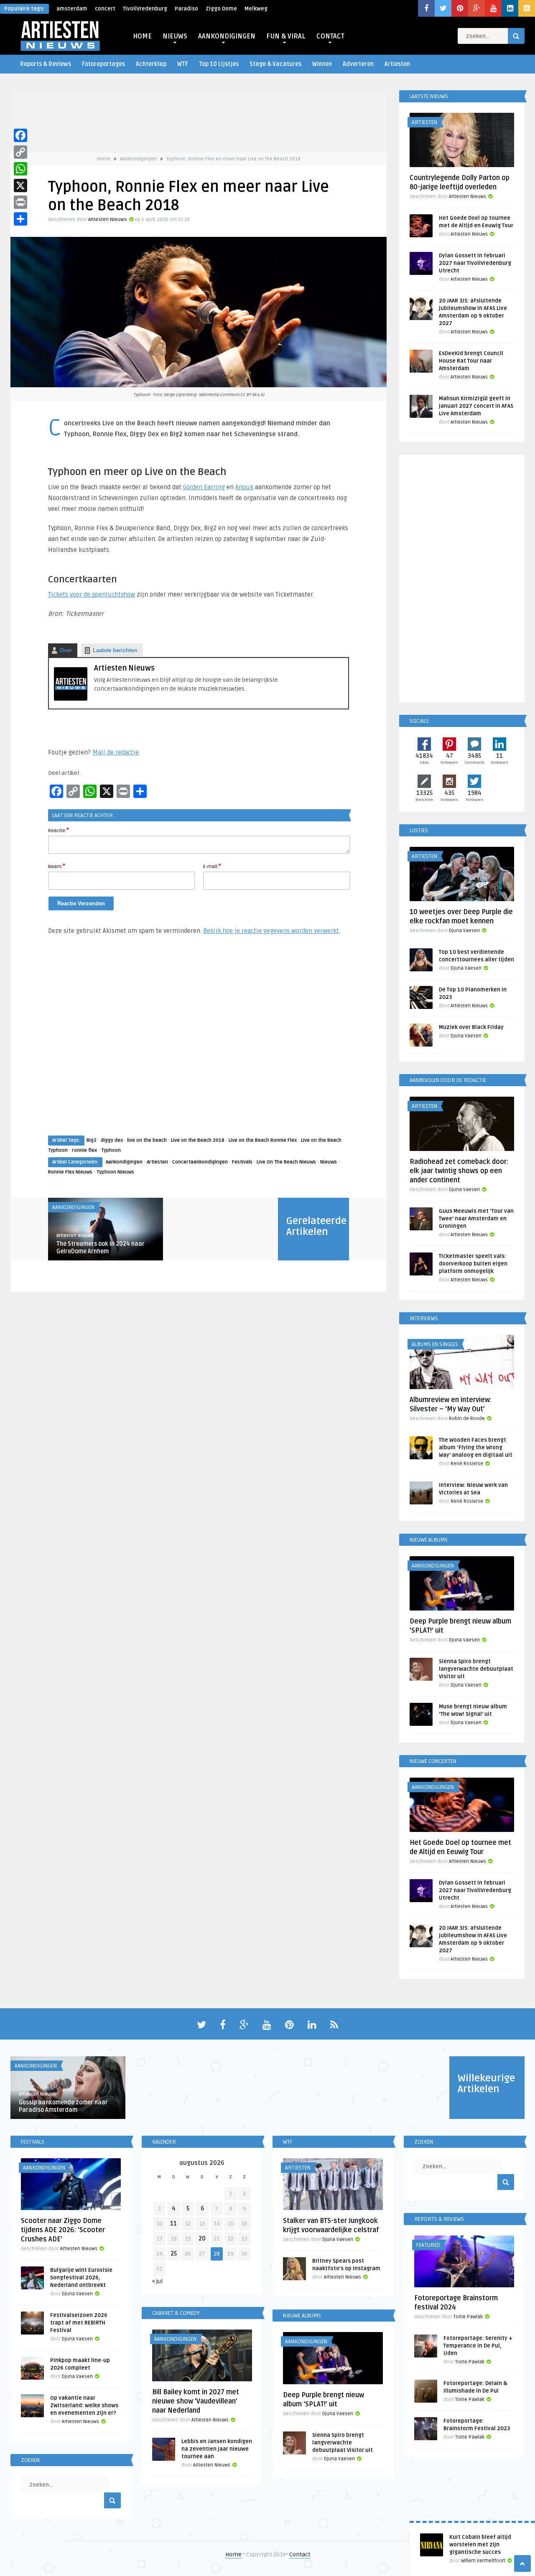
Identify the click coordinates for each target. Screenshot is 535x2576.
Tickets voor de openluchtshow (92, 594)
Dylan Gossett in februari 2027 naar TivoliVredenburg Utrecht (475, 263)
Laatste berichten (115, 650)
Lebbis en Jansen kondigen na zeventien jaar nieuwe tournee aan (217, 2449)
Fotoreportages (103, 64)
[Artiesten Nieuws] (71, 699)
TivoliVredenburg (145, 9)
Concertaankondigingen (200, 1162)
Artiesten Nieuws (108, 220)
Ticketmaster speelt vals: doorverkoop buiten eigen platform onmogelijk (473, 1264)
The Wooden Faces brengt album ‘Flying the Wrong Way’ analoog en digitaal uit (476, 1448)
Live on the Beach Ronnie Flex (263, 1140)
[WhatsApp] (20, 169)
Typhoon (111, 1150)
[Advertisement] (199, 1043)
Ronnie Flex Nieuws (70, 1172)
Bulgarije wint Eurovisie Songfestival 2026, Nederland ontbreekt (81, 2278)
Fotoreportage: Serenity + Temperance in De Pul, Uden (478, 2346)
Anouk (244, 487)
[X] (20, 185)
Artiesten (397, 64)
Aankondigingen (138, 159)
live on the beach (147, 1140)
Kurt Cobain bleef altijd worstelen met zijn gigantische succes (480, 2545)
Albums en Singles (435, 1344)
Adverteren (358, 64)
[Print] (20, 202)
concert (105, 9)
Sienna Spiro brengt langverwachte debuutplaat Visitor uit (476, 1669)
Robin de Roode (467, 1419)
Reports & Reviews (46, 64)
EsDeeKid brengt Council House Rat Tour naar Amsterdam (471, 361)
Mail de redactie (116, 752)
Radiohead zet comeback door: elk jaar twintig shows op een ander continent (459, 1171)
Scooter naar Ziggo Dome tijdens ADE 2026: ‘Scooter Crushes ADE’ (63, 2230)
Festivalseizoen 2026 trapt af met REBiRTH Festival (79, 2323)
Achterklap (151, 64)
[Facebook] (20, 135)
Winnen (322, 64)
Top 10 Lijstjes (219, 64)
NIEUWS (175, 36)
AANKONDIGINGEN (227, 36)
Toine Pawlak (468, 2317)
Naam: (57, 866)
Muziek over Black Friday (471, 1027)
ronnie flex (84, 1150)
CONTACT (330, 36)
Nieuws (329, 1162)
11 (173, 2224)
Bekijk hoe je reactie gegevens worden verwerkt (271, 931)
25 (174, 2254)
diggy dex (112, 1140)
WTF (183, 64)
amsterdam (72, 9)
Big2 (92, 1140)
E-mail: (212, 866)
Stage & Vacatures (275, 64)
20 (202, 2239)
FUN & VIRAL (286, 36)
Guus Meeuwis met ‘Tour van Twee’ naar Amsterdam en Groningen (476, 1219)
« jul (157, 2281)
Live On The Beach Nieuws (286, 1162)
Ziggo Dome (221, 9)
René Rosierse (467, 1464)
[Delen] (20, 219)
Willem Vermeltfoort (483, 2561)
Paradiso (186, 9)
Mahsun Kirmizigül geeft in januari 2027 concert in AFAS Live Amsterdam (476, 406)
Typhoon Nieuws (115, 1172)
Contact (300, 2554)
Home (104, 159)
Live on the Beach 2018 (198, 1140)
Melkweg (256, 9)
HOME (142, 36)
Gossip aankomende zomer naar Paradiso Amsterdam (63, 2106)
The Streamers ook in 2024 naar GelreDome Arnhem (101, 1248)
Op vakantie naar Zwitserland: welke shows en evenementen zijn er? (84, 2406)
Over (66, 650)
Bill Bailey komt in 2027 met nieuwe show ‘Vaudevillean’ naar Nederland (196, 2401)
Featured (428, 2245)
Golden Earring (204, 487)
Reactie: (59, 830)
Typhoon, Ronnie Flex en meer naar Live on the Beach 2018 (233, 159)
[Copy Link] (20, 152)
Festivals (242, 1162)
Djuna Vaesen (464, 931)
